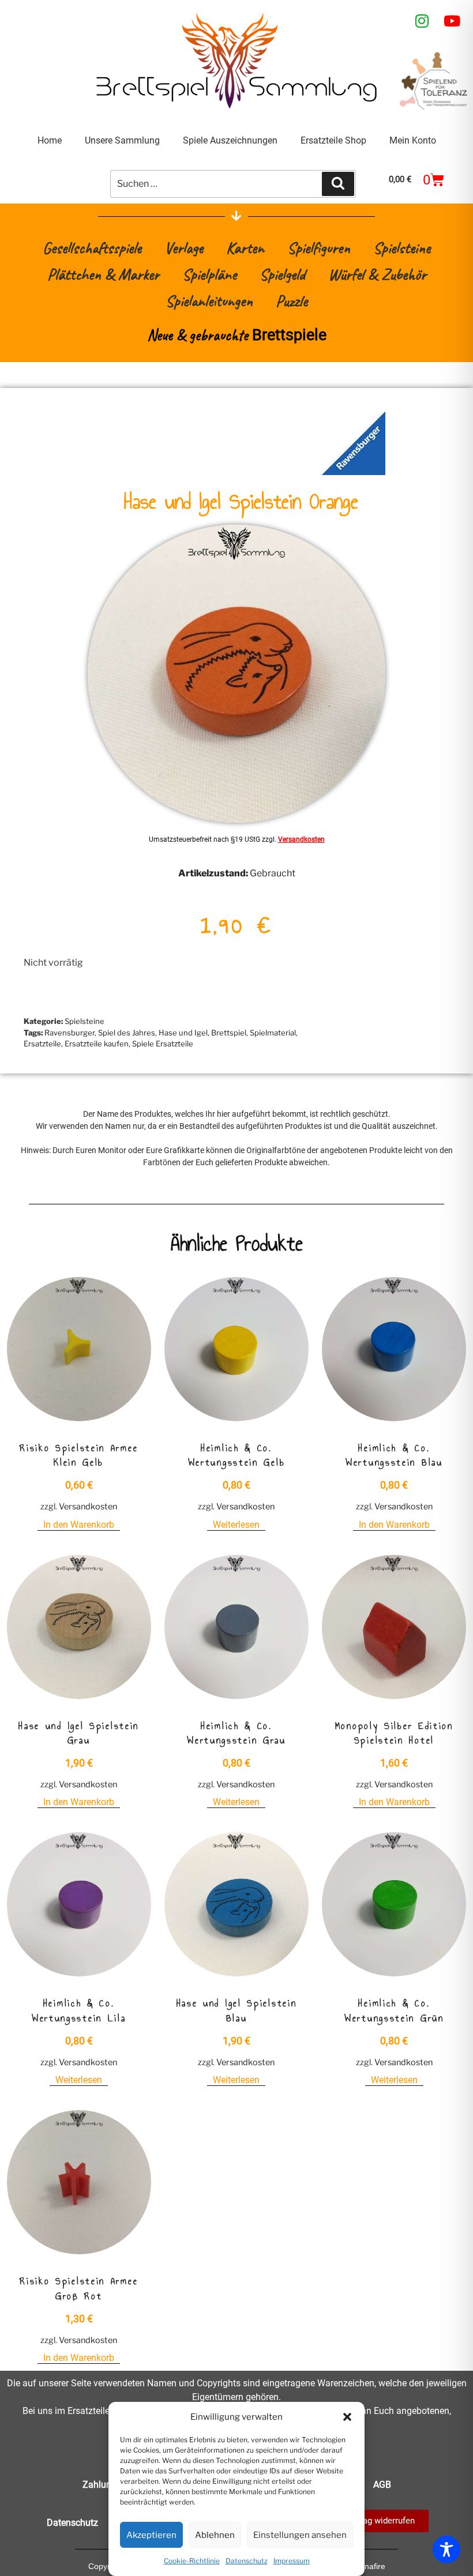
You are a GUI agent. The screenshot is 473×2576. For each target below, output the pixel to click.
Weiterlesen (236, 1525)
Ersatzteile (42, 1044)
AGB (382, 2485)
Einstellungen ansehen (300, 2535)
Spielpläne (209, 274)
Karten (245, 248)
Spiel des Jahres (127, 1033)
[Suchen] (338, 184)
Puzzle (292, 301)
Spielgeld (282, 274)
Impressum (292, 2561)
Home (50, 140)
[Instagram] (422, 21)
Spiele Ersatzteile (163, 1044)
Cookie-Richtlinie (192, 2561)
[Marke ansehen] (354, 472)
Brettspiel (229, 1033)
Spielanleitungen (209, 301)
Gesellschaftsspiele (92, 248)
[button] (347, 2417)
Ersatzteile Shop (333, 140)
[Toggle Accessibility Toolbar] (446, 2549)
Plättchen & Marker (103, 274)
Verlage (184, 248)
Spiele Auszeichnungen (230, 140)
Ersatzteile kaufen (97, 1044)
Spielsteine (402, 248)
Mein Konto (413, 140)
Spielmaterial (273, 1033)
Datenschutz (247, 2561)
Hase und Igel (183, 1033)
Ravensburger (70, 1033)
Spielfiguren (319, 248)
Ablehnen (215, 2535)
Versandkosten (301, 839)
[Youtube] (452, 21)
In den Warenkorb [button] (79, 1525)
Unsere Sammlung (122, 140)
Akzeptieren (151, 2535)
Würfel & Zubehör (377, 274)
